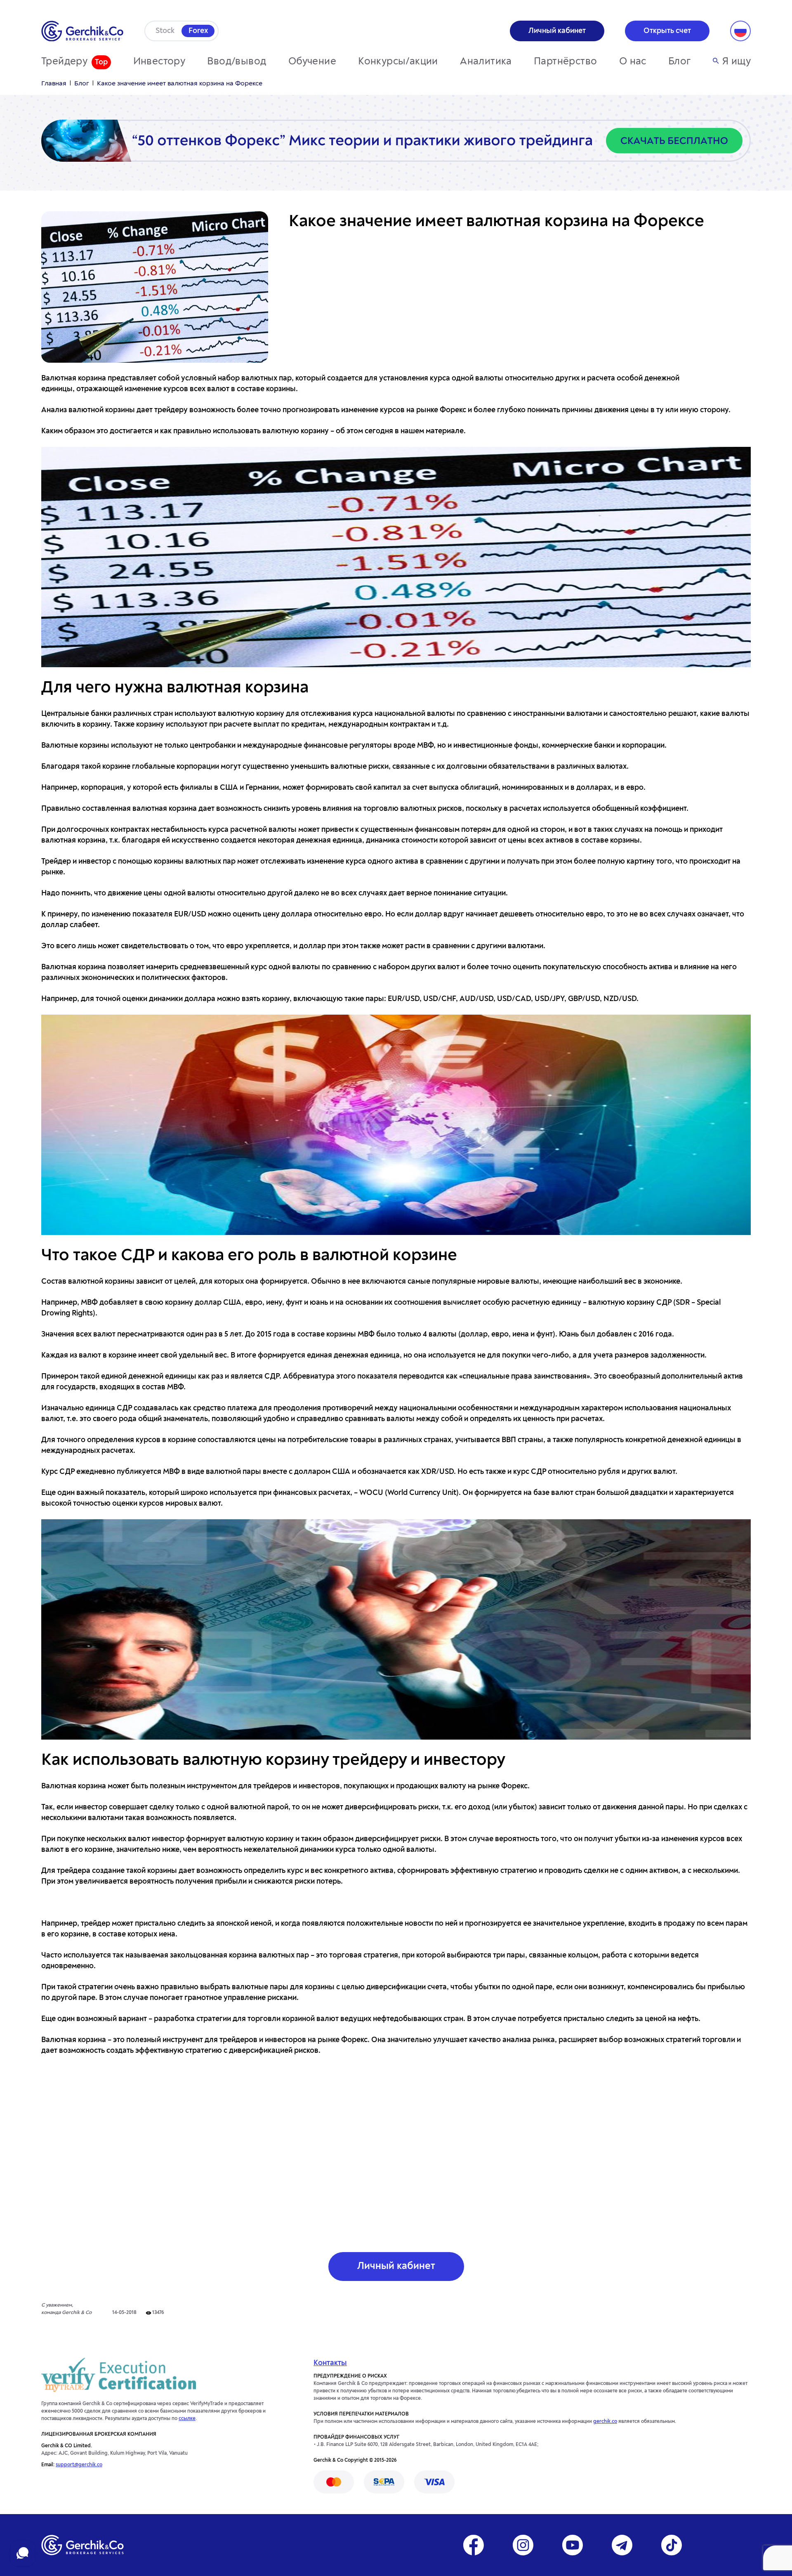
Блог (680, 62)
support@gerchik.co (79, 2465)
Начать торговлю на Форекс (396, 1903)
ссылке (187, 2419)
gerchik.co (605, 2422)
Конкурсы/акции (398, 62)
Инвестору (159, 62)
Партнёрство (565, 62)
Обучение (312, 62)
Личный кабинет (396, 2267)
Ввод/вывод (237, 62)
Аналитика (486, 62)
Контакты (330, 2363)
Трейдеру (64, 62)
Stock (165, 31)
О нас (633, 62)
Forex (198, 31)
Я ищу (737, 62)
